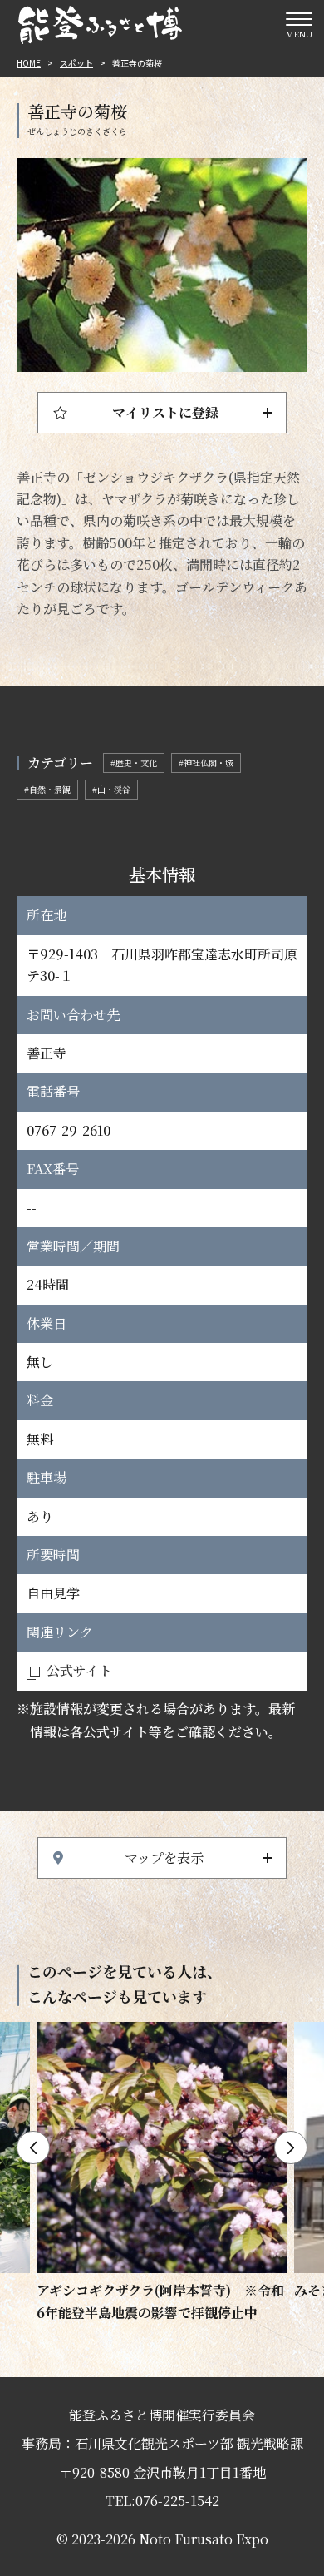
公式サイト (79, 1670)
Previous (33, 2147)
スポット (76, 63)
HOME (29, 63)
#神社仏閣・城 (206, 763)
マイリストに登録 (165, 412)
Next (291, 2147)
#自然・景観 (47, 789)
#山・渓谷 (111, 789)
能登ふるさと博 (100, 25)
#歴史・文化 (134, 763)
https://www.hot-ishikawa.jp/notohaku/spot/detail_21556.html (162, 2173)
